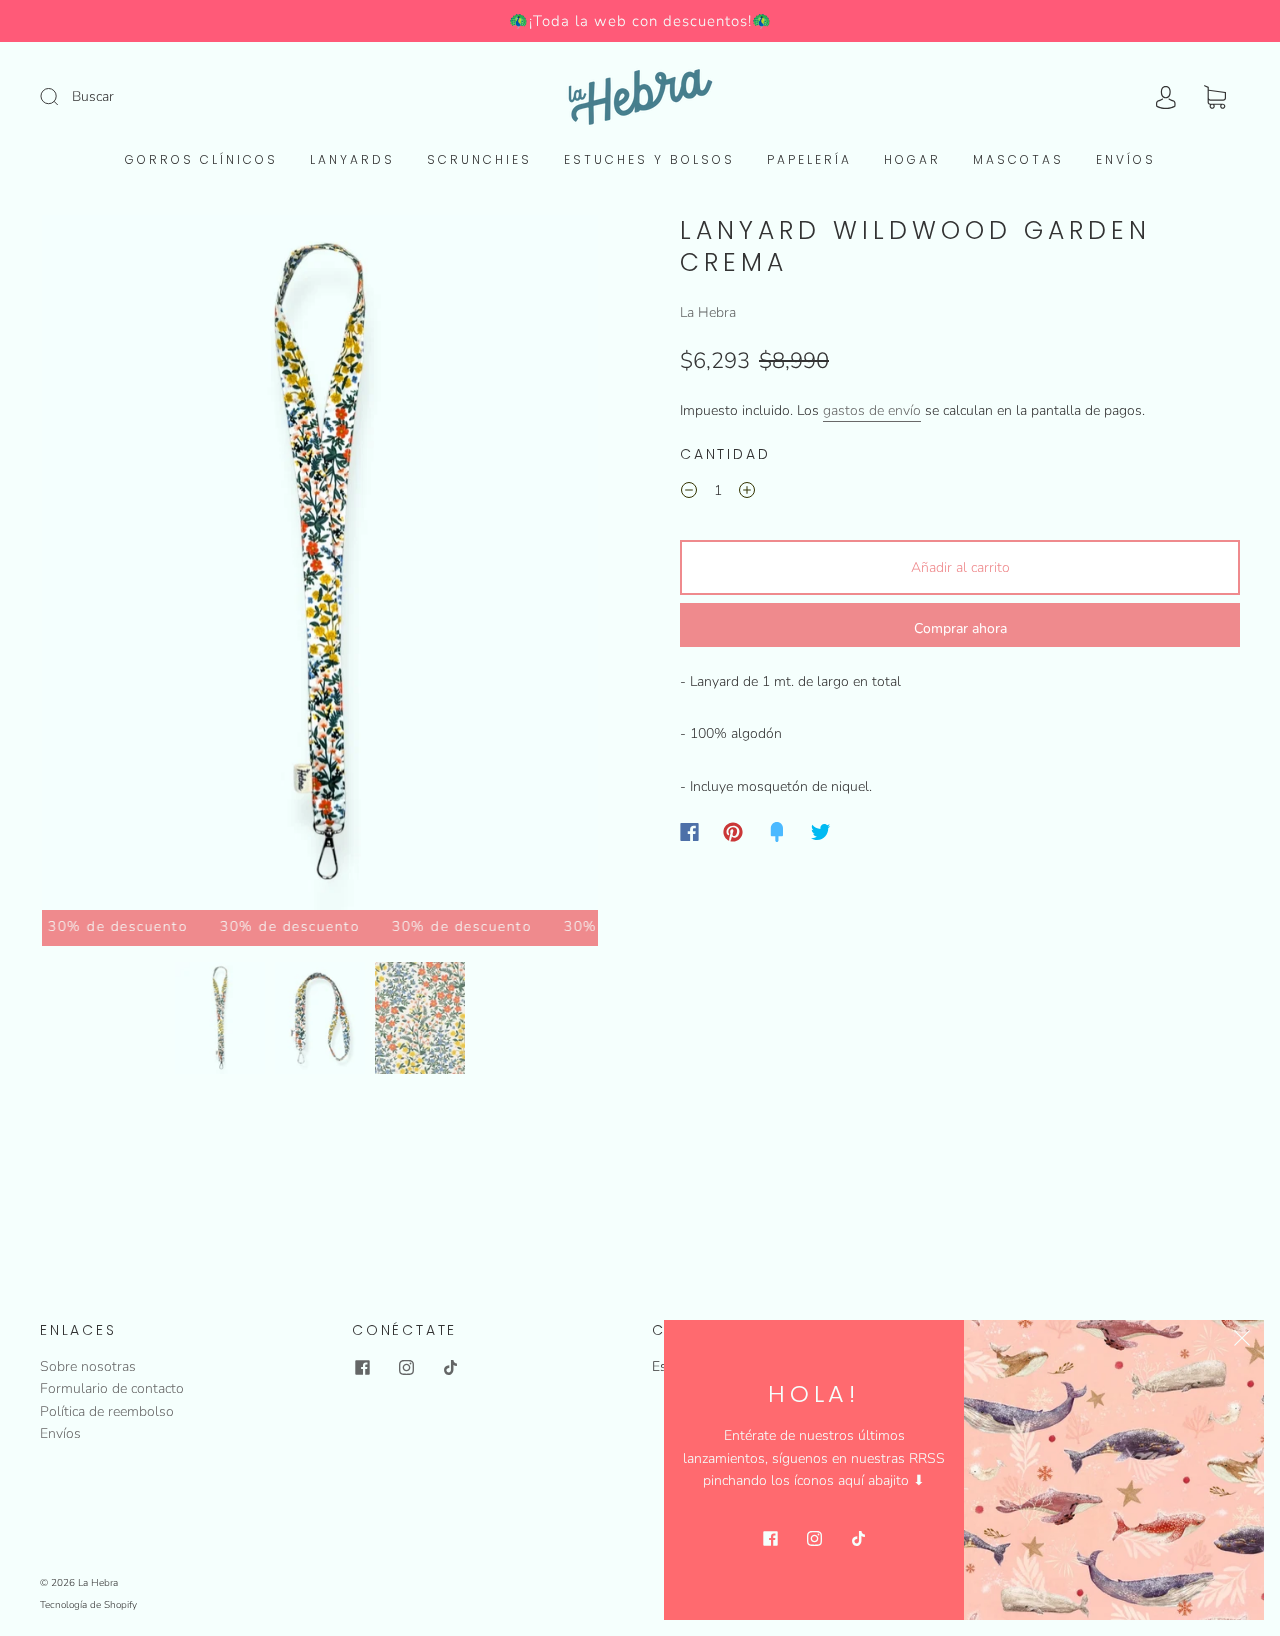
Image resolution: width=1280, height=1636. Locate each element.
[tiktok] (450, 1368)
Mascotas (1018, 159)
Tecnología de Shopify (88, 1605)
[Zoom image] (320, 566)
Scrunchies (479, 159)
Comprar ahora (960, 628)
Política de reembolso (107, 1411)
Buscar (93, 96)
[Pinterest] (733, 832)
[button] (97, 566)
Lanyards (352, 159)
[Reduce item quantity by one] (689, 494)
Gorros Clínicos (201, 159)
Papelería (809, 159)
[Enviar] (62, 96)
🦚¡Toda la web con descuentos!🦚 (640, 21)
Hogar (912, 159)
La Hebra (708, 312)
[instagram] (406, 1368)
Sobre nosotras (88, 1366)
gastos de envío (872, 410)
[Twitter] (821, 832)
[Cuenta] (1166, 97)
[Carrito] (1215, 97)
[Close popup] (1242, 1342)
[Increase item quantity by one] (747, 494)
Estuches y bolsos (649, 159)
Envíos (1126, 159)
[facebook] (362, 1368)
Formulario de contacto (112, 1388)
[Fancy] (777, 832)
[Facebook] (689, 832)
